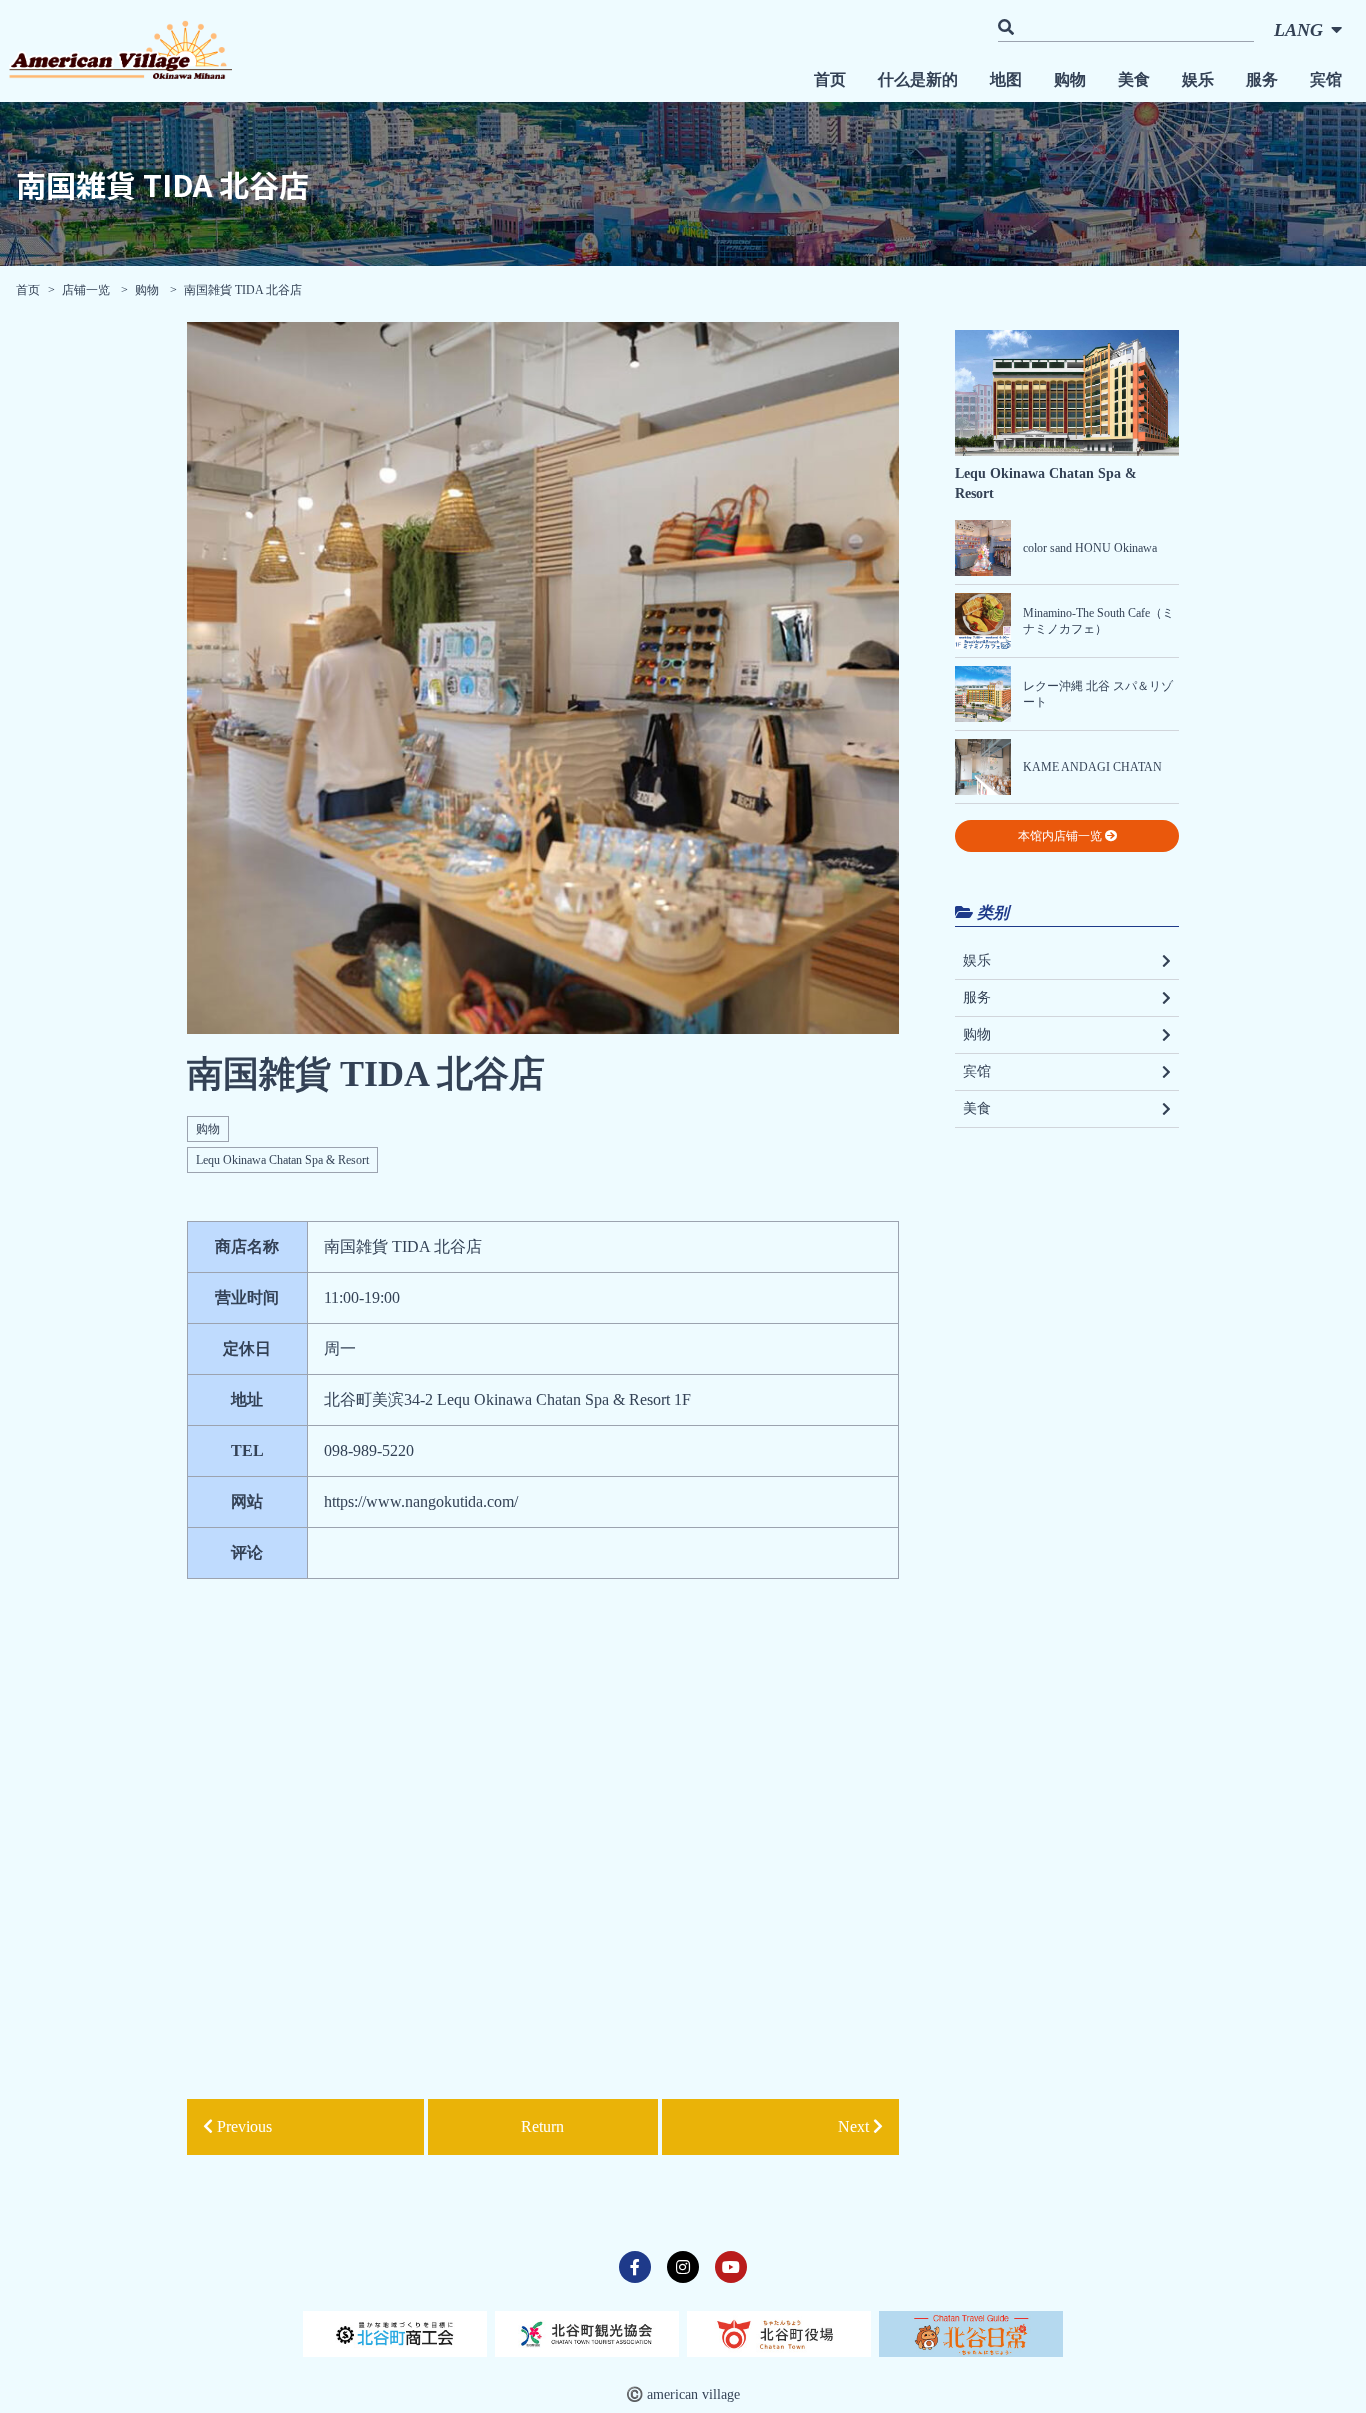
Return (542, 2126)
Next (855, 2126)
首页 (830, 79)
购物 (1070, 79)
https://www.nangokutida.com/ (421, 1501)
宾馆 (1326, 79)
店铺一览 (87, 290)
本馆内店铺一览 (1061, 836)
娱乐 (1198, 79)
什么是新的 (918, 79)
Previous (242, 2126)
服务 (1262, 79)
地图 (1006, 79)
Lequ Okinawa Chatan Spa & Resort (282, 1160)
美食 (1134, 79)
